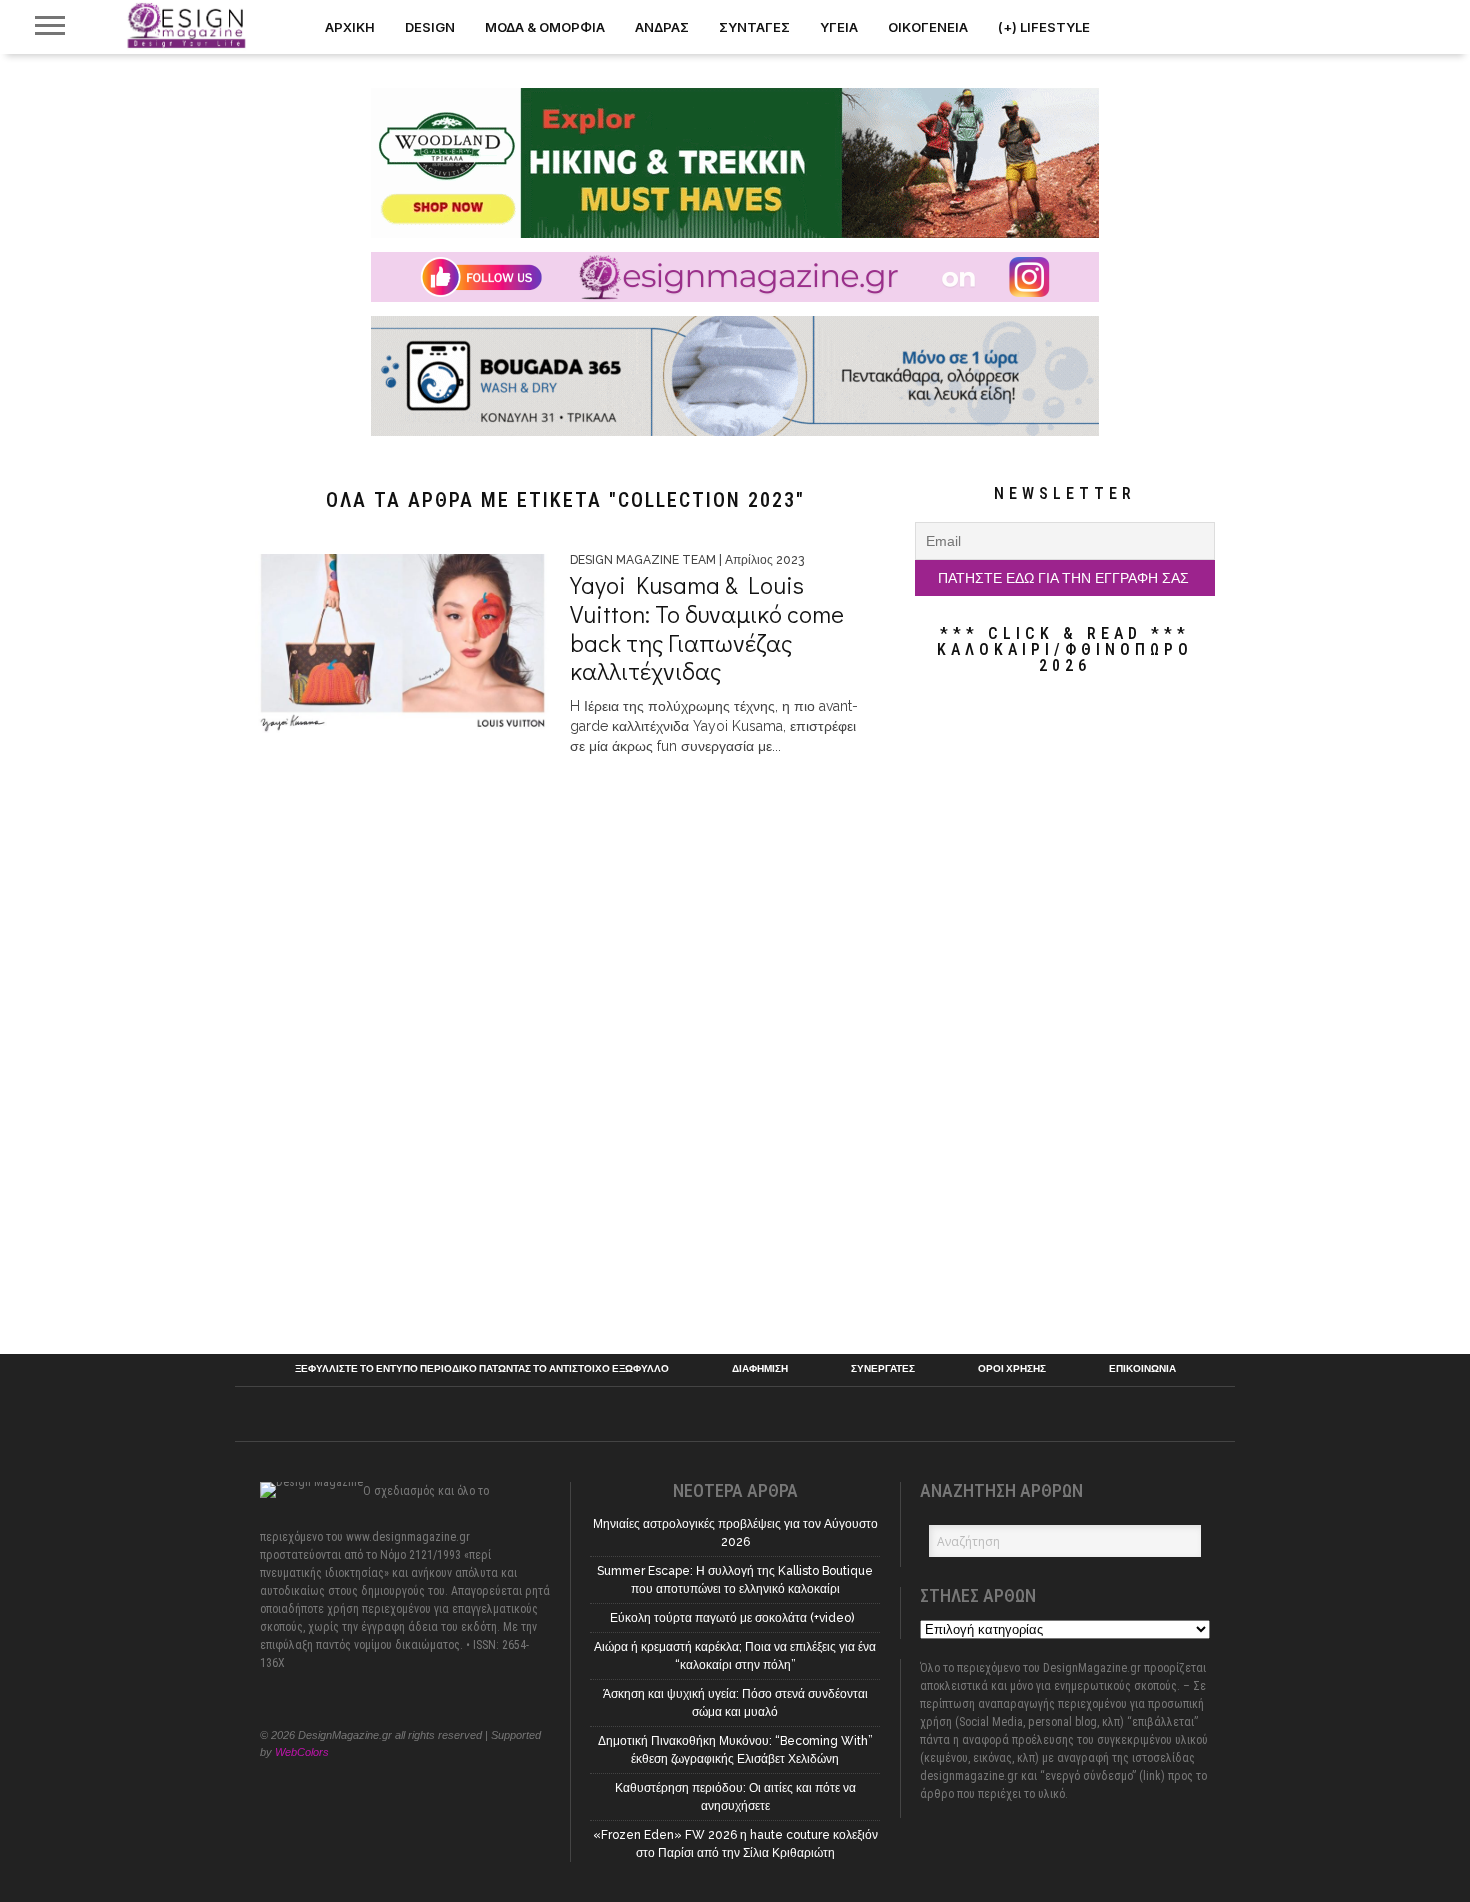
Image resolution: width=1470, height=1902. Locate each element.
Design (430, 27)
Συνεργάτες (883, 1369)
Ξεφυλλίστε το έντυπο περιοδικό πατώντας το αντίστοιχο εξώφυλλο (482, 1369)
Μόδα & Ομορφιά (545, 27)
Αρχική (350, 27)
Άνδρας (662, 27)
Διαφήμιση (760, 1369)
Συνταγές (754, 27)
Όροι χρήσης (1012, 1369)
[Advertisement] (1065, 1014)
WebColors (302, 1752)
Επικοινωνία (1142, 1369)
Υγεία (839, 27)
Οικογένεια (928, 27)
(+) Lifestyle (1044, 27)
